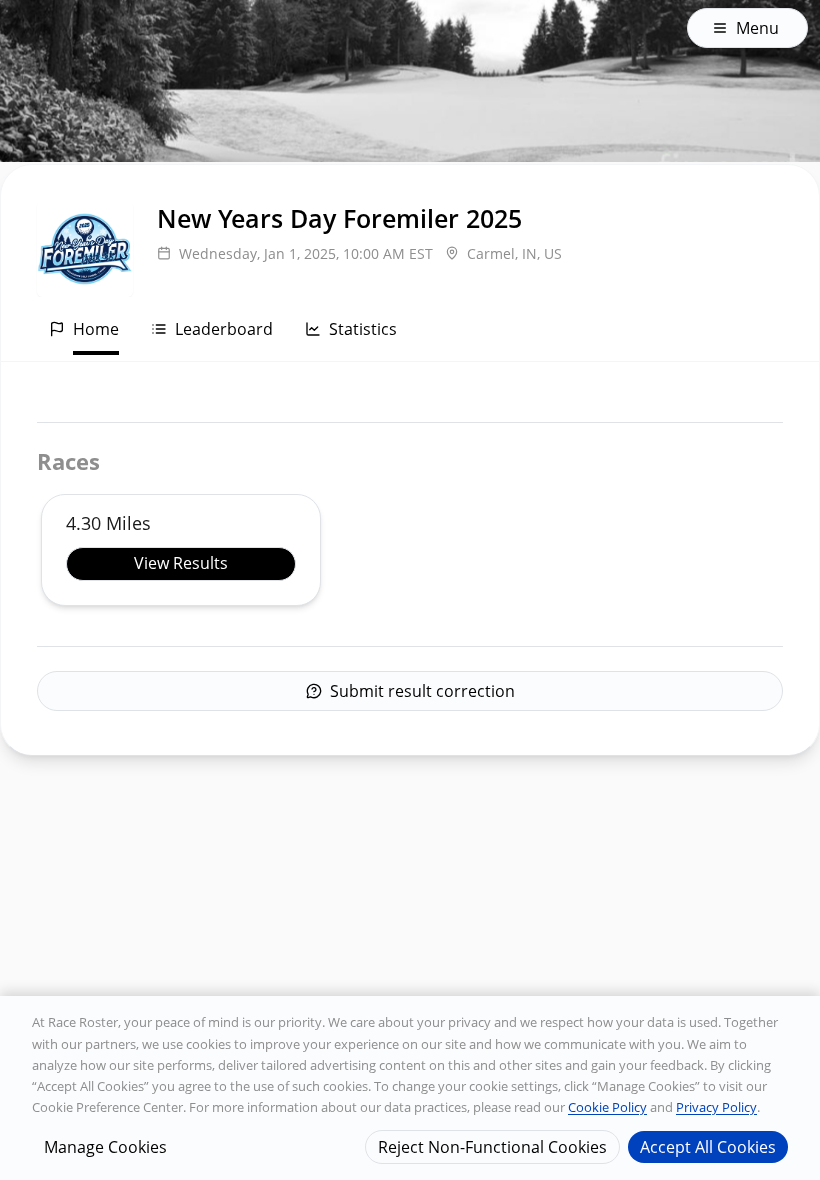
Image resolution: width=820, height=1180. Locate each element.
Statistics (363, 329)
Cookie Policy (607, 1107)
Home (96, 329)
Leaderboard (224, 329)
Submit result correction (422, 691)
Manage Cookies (105, 1147)
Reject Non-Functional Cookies (492, 1147)
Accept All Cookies (708, 1147)
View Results (181, 563)
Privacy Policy (716, 1107)
